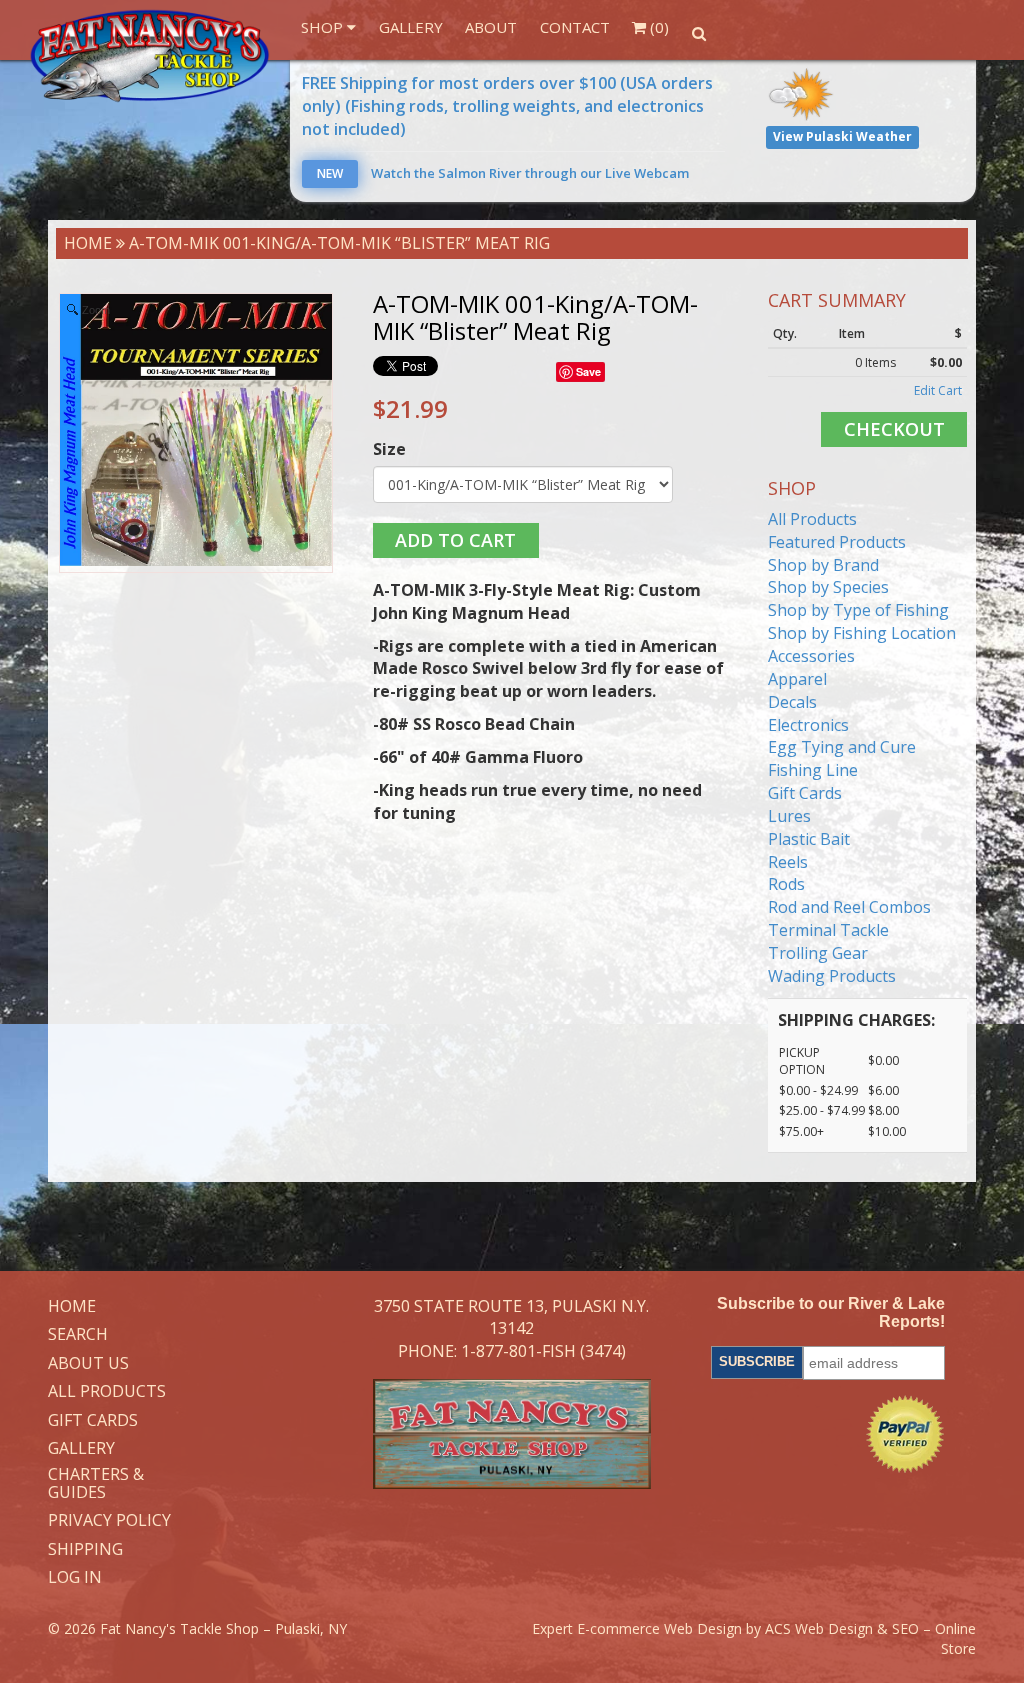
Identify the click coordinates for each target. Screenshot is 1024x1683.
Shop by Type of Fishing (858, 610)
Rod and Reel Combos (849, 907)
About (491, 27)
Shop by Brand (823, 565)
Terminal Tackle (828, 930)
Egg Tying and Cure (842, 747)
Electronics (808, 725)
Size (389, 449)
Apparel (797, 679)
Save (588, 371)
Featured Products (837, 542)
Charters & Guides (96, 1483)
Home (88, 243)
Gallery (411, 27)
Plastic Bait (809, 839)
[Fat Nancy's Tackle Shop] (150, 56)
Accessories (811, 656)
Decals (792, 702)
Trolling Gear (818, 953)
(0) (657, 27)
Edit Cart (938, 390)
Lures (789, 816)
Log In (75, 1578)
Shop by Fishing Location (862, 633)
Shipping (85, 1550)
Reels (788, 862)
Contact (575, 27)
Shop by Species (828, 587)
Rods (786, 884)
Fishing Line (813, 770)
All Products (812, 519)
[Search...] (698, 33)
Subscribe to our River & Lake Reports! (831, 1312)
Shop (324, 27)
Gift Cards (805, 793)
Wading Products (832, 976)
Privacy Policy (109, 1521)
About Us (88, 1364)
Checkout (894, 429)
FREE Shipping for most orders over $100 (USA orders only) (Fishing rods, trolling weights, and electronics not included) (507, 106)
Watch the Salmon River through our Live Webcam (503, 173)
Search (78, 1335)
